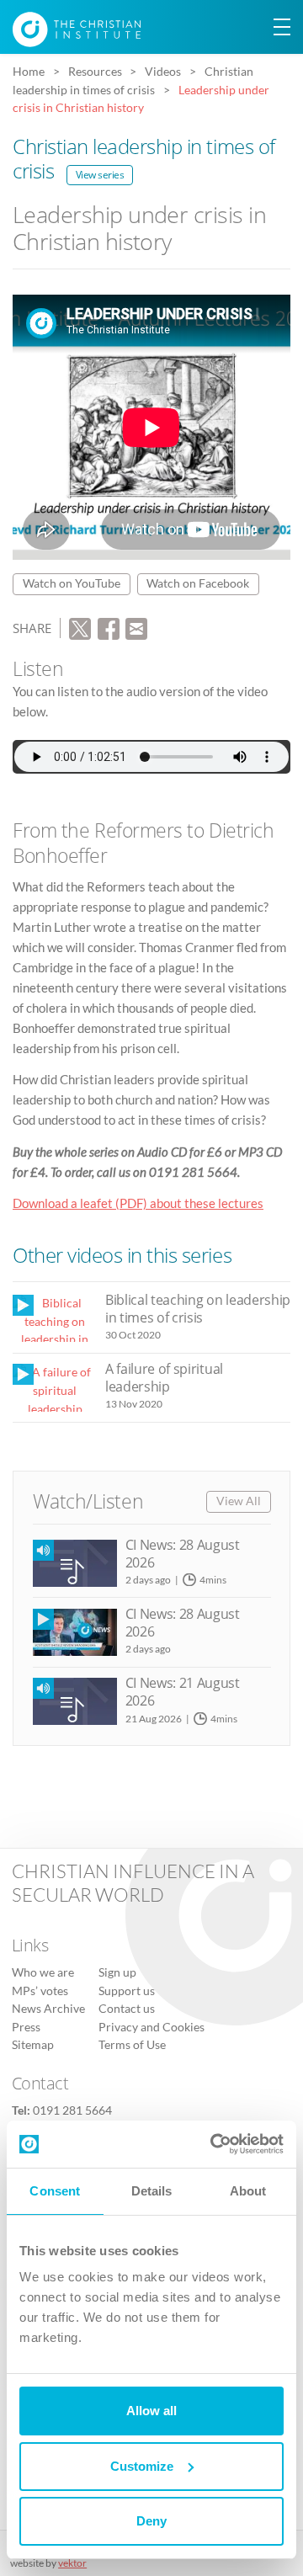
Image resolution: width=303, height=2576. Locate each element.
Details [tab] (152, 2191)
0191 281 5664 (72, 2110)
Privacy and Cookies (151, 2027)
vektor (72, 2563)
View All (239, 1501)
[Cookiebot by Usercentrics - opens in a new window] (214, 2144)
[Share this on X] (80, 626)
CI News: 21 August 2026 (183, 1692)
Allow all (151, 2411)
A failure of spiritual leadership (164, 1378)
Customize (142, 2466)
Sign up (117, 1972)
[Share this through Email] (136, 626)
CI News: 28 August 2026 (183, 1554)
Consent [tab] (55, 2191)
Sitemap (33, 2045)
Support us (127, 1991)
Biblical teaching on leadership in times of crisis (198, 1309)
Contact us (127, 2009)
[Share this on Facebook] (109, 626)
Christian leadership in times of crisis (144, 158)
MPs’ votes (40, 1991)
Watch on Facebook (198, 583)
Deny (151, 2521)
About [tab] (248, 2191)
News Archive (48, 2009)
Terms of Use (132, 2045)
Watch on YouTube (72, 583)
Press (26, 2027)
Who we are (43, 1972)
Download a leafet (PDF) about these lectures (138, 1203)
